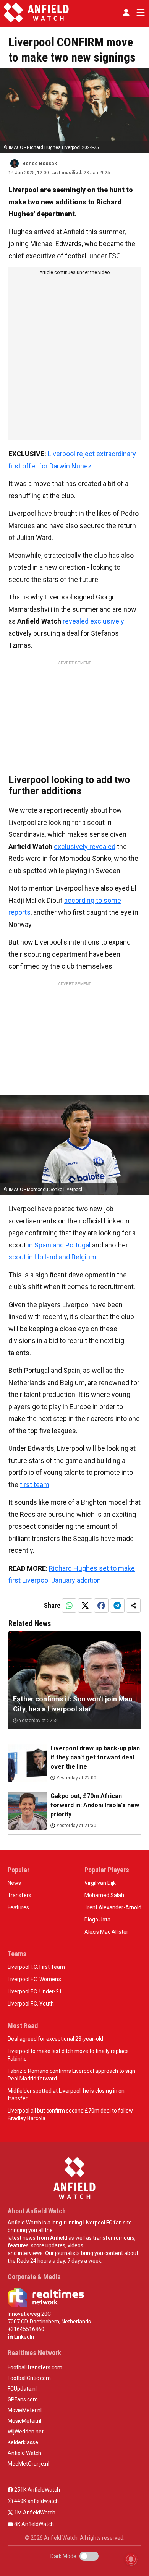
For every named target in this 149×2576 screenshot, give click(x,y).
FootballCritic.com (29, 2378)
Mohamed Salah (104, 1895)
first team (35, 1485)
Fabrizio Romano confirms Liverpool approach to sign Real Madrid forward (71, 2075)
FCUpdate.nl (22, 2389)
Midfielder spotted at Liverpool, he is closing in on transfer (66, 2095)
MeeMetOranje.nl (28, 2464)
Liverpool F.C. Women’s (34, 1979)
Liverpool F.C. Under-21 (35, 1991)
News (14, 1883)
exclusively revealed (85, 847)
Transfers (19, 1895)
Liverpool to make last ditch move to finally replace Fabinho (68, 2055)
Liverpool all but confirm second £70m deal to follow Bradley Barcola (70, 2114)
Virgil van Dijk (100, 1883)
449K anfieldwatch (36, 2501)
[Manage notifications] (131, 2559)
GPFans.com (23, 2399)
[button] (126, 13)
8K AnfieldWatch (33, 2524)
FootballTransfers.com (35, 2367)
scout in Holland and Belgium (52, 1257)
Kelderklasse (23, 2442)
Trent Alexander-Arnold (113, 1907)
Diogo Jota (97, 1920)
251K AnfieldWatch (36, 2490)
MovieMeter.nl (25, 2410)
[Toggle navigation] (139, 13)
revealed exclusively (93, 621)
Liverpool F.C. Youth (31, 2004)
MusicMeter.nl (24, 2421)
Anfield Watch (24, 2453)
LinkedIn (23, 2337)
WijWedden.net (26, 2432)
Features (18, 1907)
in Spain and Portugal (59, 1245)
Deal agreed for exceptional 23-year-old (55, 2039)
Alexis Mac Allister (106, 1932)
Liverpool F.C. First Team (36, 1967)
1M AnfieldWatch (34, 2513)
